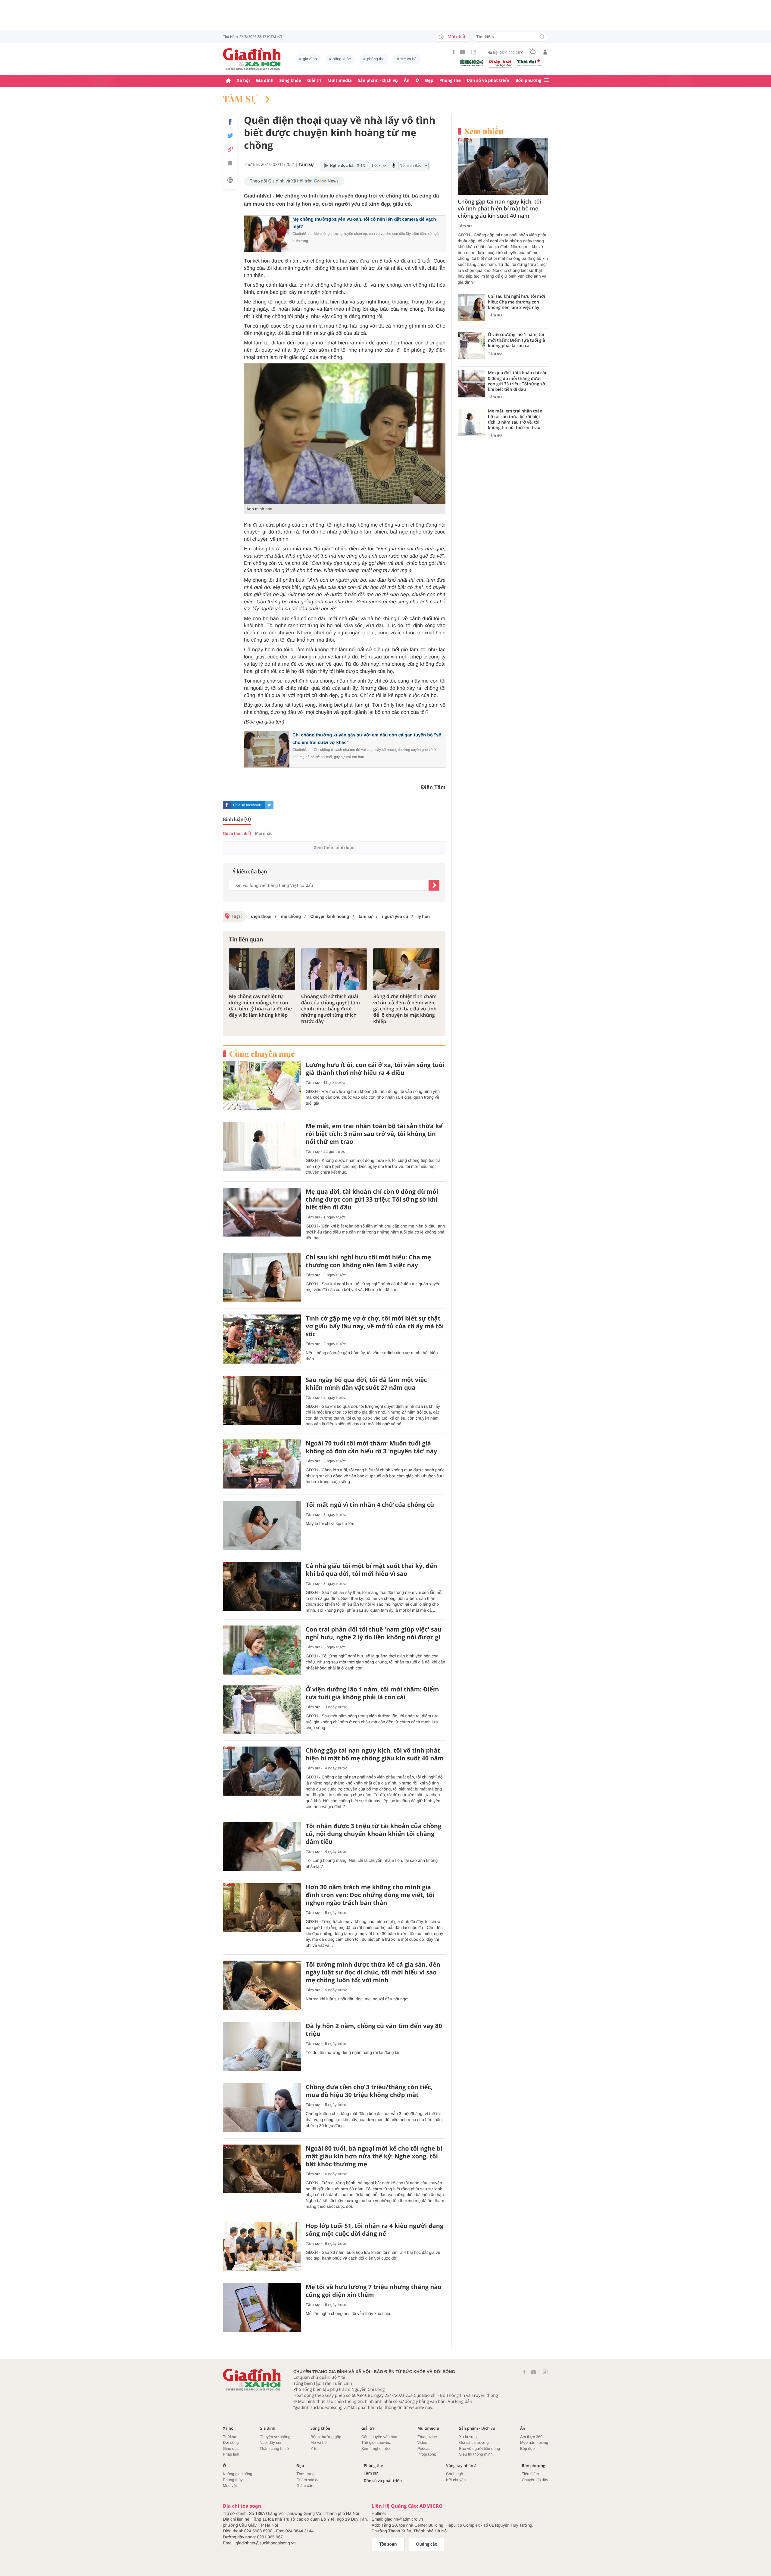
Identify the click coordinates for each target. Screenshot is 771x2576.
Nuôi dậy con (271, 2442)
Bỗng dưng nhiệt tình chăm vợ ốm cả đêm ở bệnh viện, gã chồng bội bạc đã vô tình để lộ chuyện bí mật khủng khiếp (405, 1009)
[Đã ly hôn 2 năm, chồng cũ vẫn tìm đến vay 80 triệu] (262, 2047)
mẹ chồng (290, 916)
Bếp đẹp (527, 2448)
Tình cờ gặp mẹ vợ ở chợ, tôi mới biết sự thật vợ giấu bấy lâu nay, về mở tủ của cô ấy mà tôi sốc (375, 1326)
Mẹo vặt (230, 2486)
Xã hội (243, 81)
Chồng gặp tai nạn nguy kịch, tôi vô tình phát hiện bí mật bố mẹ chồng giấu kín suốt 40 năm (375, 1754)
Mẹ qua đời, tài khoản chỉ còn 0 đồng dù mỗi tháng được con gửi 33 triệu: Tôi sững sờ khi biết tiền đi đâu (372, 1199)
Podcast (425, 2448)
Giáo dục (231, 2448)
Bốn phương (528, 81)
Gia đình (265, 81)
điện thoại (261, 916)
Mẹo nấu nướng (534, 2442)
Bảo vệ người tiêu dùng (479, 2448)
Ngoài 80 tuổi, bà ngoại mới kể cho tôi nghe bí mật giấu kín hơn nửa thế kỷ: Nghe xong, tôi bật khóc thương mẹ (374, 2156)
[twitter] (269, 805)
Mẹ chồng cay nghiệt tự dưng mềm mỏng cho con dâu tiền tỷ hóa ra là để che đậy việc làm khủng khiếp (260, 1006)
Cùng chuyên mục (262, 1054)
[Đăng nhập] (545, 52)
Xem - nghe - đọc (376, 2448)
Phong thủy (233, 2480)
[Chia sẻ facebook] (230, 122)
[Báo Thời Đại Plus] (529, 63)
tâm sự (365, 916)
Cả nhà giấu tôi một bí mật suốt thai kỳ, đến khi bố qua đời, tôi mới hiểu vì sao (371, 1570)
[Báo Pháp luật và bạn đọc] (500, 64)
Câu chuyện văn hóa (379, 2437)
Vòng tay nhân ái (462, 2466)
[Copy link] (230, 149)
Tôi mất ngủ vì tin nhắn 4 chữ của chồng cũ (370, 1505)
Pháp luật (231, 2454)
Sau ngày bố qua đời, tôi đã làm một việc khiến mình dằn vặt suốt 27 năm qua (366, 1384)
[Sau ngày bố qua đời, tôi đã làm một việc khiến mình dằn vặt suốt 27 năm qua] (262, 1400)
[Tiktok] (474, 52)
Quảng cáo (427, 2544)
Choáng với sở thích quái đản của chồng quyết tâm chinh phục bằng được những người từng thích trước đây (331, 1009)
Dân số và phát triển (488, 81)
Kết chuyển (456, 2480)
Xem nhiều (484, 131)
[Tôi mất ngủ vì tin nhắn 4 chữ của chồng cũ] (262, 1525)
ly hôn (423, 916)
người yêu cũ (395, 916)
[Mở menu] (547, 81)
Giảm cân (305, 2486)
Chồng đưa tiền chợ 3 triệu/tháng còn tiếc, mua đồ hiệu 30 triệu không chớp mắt (369, 2091)
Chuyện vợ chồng (275, 2437)
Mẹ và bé (409, 59)
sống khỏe (342, 59)
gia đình (310, 59)
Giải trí (314, 81)
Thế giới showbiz (376, 2442)
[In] (230, 181)
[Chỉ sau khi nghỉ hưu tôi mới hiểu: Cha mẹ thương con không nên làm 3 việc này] (262, 1278)
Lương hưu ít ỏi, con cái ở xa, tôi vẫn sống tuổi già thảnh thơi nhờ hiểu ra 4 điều (375, 1069)
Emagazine (427, 2437)
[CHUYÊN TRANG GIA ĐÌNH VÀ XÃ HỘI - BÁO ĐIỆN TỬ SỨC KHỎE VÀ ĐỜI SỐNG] (252, 59)
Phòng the (450, 81)
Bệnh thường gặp (326, 2437)
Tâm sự (241, 99)
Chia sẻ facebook (247, 805)
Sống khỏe (290, 81)
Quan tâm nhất (237, 834)
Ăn (407, 81)
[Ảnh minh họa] (345, 434)
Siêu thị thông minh (476, 2454)
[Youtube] (463, 52)
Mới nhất (457, 37)
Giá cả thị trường (474, 2442)
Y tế (314, 2448)
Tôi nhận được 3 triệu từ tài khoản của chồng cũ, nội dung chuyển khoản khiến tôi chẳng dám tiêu (373, 1834)
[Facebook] (454, 52)
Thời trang (305, 2474)
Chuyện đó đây (535, 2480)
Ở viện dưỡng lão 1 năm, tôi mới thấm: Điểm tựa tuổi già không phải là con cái (372, 1693)
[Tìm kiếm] (542, 37)
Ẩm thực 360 (531, 2437)
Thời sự (230, 2437)
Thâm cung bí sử (274, 2448)
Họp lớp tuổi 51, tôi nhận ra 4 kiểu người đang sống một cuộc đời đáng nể (375, 2230)
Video (422, 2442)
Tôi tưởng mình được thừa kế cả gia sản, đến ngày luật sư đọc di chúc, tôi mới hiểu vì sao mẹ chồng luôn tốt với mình (373, 1972)
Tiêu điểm (531, 2474)
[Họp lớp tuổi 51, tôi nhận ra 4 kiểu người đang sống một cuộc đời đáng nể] (262, 2246)
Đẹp (429, 81)
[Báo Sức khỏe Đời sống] (472, 63)
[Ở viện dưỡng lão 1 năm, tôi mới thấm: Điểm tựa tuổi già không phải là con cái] (262, 1710)
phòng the (376, 59)
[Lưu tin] (230, 164)
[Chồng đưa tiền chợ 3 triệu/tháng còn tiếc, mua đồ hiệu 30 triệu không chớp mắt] (262, 2108)
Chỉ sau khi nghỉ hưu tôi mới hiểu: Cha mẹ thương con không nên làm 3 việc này (368, 1261)
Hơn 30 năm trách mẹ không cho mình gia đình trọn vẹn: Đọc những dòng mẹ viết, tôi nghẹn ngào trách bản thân (370, 1895)
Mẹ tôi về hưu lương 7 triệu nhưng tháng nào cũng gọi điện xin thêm (374, 2291)
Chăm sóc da (308, 2480)
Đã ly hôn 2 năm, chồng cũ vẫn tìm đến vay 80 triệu (374, 2030)
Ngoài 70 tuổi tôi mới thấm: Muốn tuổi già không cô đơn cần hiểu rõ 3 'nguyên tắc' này (371, 1447)
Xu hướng (468, 2437)
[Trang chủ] (228, 81)
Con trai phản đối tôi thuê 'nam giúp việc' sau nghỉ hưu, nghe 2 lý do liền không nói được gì (374, 1633)
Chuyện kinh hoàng (329, 916)
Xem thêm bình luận (334, 848)
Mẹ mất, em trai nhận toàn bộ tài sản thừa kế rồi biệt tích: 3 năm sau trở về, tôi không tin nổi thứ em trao (374, 1134)
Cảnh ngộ (454, 2474)
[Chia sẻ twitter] (230, 136)
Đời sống (231, 2442)
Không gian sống (238, 2474)
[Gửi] (434, 885)
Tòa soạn (388, 2544)
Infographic (427, 2454)
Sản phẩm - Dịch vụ (378, 81)
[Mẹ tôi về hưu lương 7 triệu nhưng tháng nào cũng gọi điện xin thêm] (262, 2308)
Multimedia (340, 81)
